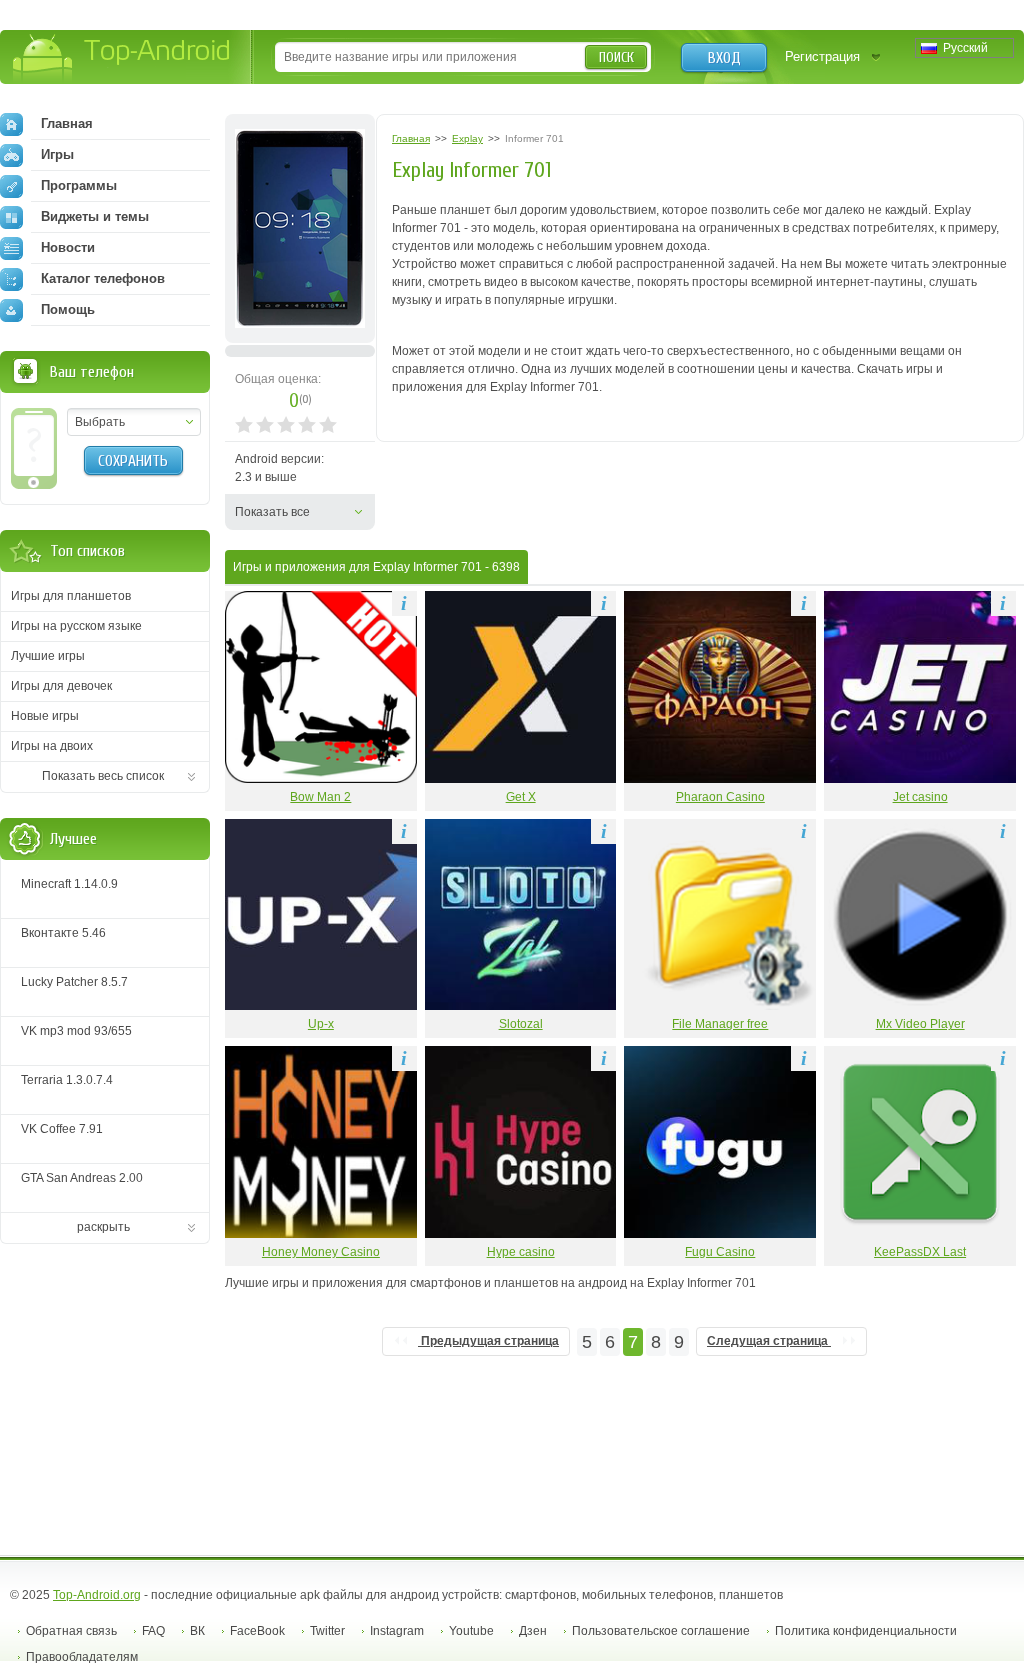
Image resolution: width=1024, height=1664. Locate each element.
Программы (79, 185)
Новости (68, 247)
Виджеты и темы (95, 216)
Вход (724, 58)
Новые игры (45, 716)
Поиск (616, 57)
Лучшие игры (48, 656)
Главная (67, 123)
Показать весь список (103, 776)
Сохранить (133, 461)
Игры (57, 154)
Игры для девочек (61, 686)
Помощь (68, 309)
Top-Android (122, 58)
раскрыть (103, 1227)
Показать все (272, 512)
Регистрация (822, 56)
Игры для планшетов (71, 596)
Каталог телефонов (103, 278)
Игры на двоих (52, 746)
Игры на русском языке (76, 626)
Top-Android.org (97, 1595)
